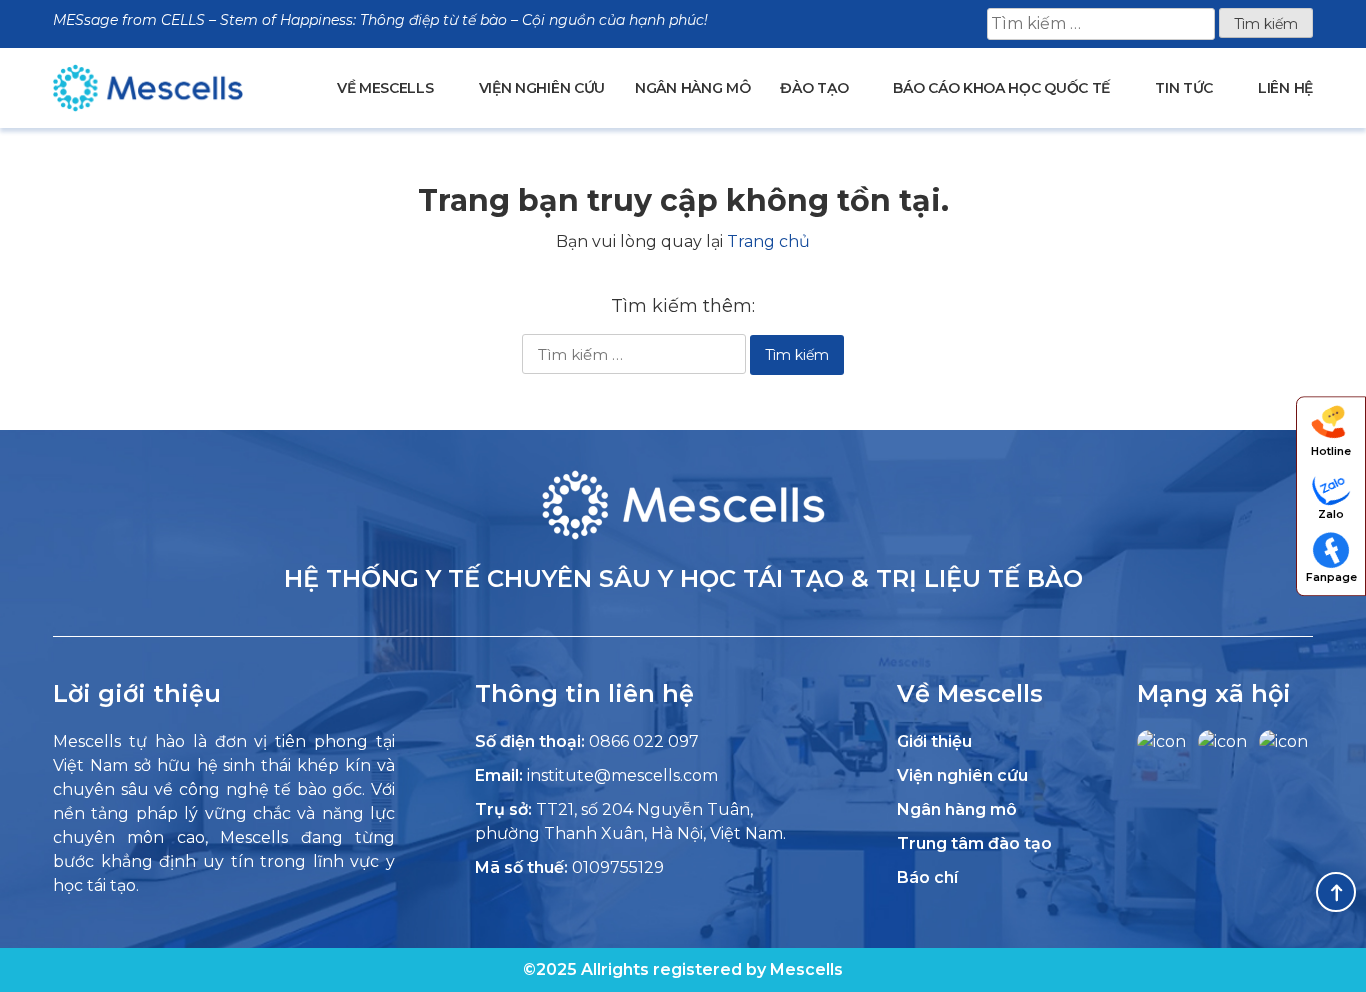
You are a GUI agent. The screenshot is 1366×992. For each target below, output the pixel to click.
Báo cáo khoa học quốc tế (1001, 88)
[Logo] (683, 534)
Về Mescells (385, 88)
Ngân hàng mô (692, 88)
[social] (1161, 741)
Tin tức (1184, 88)
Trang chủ (768, 241)
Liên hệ (1285, 88)
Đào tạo (814, 88)
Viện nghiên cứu (542, 88)
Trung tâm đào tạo (974, 843)
